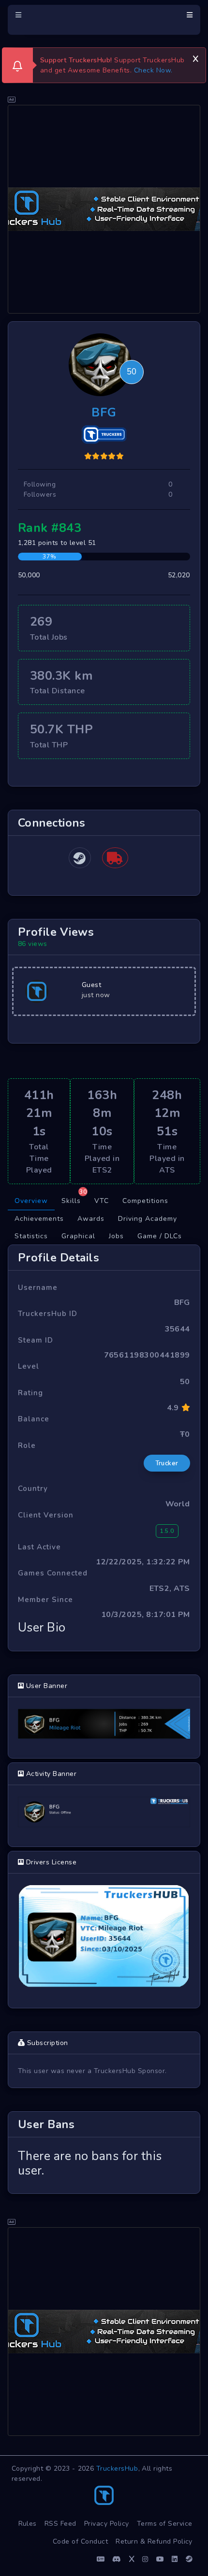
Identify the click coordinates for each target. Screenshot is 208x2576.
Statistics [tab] (31, 1236)
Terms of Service (165, 2524)
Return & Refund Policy (154, 2541)
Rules (28, 2524)
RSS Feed (60, 2524)
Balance (34, 1419)
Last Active (39, 1547)
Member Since (45, 1600)
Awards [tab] (91, 1219)
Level (29, 1366)
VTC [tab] (102, 1201)
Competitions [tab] (145, 1201)
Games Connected (53, 1573)
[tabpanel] (104, 1719)
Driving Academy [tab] (148, 1219)
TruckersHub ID (48, 1314)
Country (33, 1488)
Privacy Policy (107, 2524)
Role (27, 1445)
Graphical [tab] (78, 1236)
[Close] (195, 57)
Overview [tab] (31, 1201)
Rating (30, 1393)
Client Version (46, 1515)
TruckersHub (117, 2469)
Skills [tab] (74, 1199)
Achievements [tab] (39, 1219)
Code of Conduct (81, 2541)
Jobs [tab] (116, 1236)
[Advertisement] (104, 209)
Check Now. (153, 70)
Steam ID (36, 1340)
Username (38, 1288)
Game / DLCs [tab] (160, 1236)
